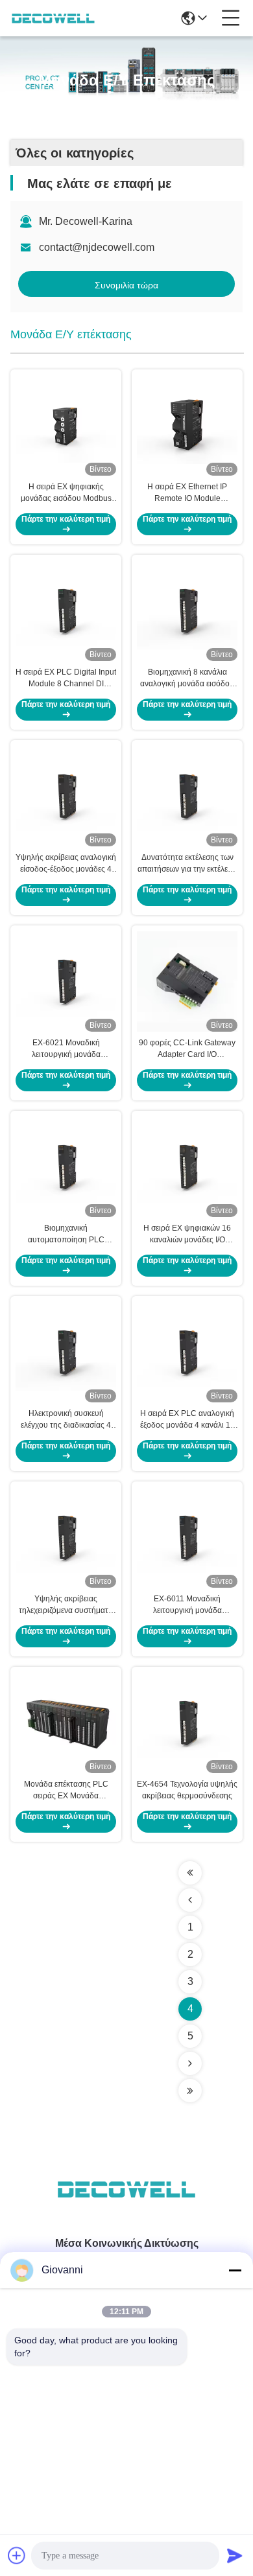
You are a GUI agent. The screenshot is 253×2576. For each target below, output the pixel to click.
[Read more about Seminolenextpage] (190, 1873)
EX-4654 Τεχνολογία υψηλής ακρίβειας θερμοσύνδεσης (187, 1790)
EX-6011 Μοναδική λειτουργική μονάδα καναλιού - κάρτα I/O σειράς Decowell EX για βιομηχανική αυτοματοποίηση (187, 1605)
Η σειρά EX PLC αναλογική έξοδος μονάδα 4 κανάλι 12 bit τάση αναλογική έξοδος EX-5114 (187, 1420)
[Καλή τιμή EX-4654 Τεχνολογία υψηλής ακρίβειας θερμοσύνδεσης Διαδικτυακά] (187, 1723)
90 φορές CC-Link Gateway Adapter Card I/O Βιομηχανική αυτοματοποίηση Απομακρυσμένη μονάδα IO (187, 1049)
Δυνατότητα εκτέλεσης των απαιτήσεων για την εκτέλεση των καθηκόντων (187, 864)
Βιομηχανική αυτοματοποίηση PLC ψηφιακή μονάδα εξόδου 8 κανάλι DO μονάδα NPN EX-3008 (66, 1235)
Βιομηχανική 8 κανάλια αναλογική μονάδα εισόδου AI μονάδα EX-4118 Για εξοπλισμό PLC (187, 679)
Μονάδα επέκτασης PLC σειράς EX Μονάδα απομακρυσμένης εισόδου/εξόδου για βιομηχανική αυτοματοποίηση (66, 1791)
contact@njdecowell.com (97, 247)
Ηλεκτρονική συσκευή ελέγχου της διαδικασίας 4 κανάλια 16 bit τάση (66, 1420)
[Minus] (235, 2270)
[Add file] (17, 2555)
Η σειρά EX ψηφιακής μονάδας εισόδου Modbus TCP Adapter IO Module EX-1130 (66, 493)
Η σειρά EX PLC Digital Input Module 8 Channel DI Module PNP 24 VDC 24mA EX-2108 (66, 679)
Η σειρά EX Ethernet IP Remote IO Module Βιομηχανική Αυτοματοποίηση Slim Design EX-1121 (187, 493)
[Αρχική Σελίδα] (126, 2205)
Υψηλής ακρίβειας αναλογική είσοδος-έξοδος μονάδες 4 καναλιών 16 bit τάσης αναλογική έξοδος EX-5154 (66, 864)
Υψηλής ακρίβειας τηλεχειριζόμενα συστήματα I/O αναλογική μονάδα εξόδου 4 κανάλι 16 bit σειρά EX (66, 1605)
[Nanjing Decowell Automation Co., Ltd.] (53, 18)
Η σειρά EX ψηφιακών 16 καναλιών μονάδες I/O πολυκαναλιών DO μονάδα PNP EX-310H (187, 1235)
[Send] (235, 2555)
